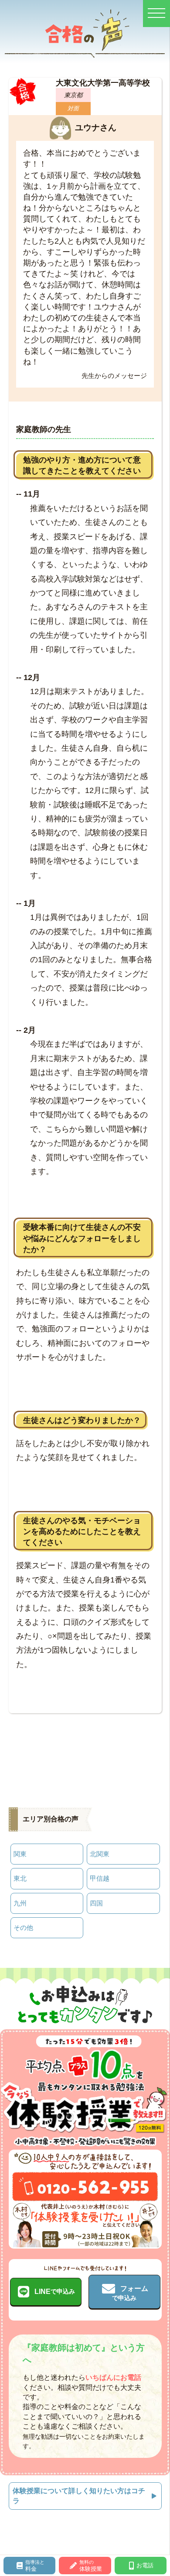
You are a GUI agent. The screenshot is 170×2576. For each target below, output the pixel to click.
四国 (96, 1903)
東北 (20, 1878)
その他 (23, 1928)
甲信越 (100, 1878)
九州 (20, 1903)
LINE (55, 2292)
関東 (20, 1854)
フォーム (130, 2293)
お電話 (145, 2565)
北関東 (100, 1854)
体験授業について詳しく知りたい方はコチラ (79, 2496)
